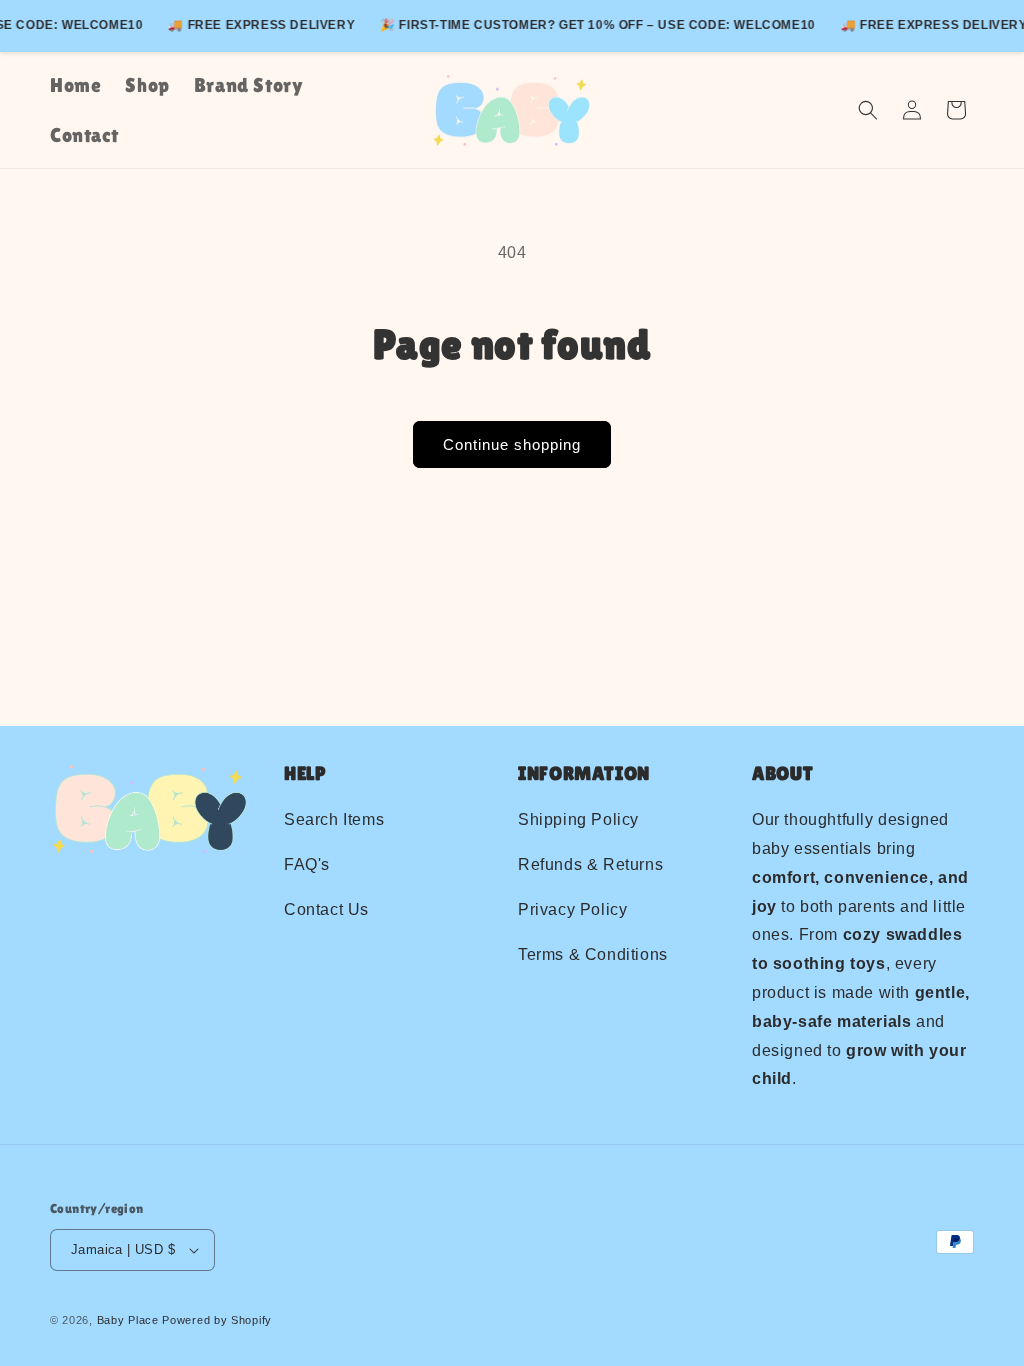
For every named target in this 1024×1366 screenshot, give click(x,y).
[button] (868, 110)
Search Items (334, 819)
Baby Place (128, 1320)
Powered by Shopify (217, 1320)
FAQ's (307, 864)
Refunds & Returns (590, 864)
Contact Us (326, 909)
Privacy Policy (572, 909)
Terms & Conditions (593, 954)
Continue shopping (512, 444)
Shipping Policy (578, 819)
